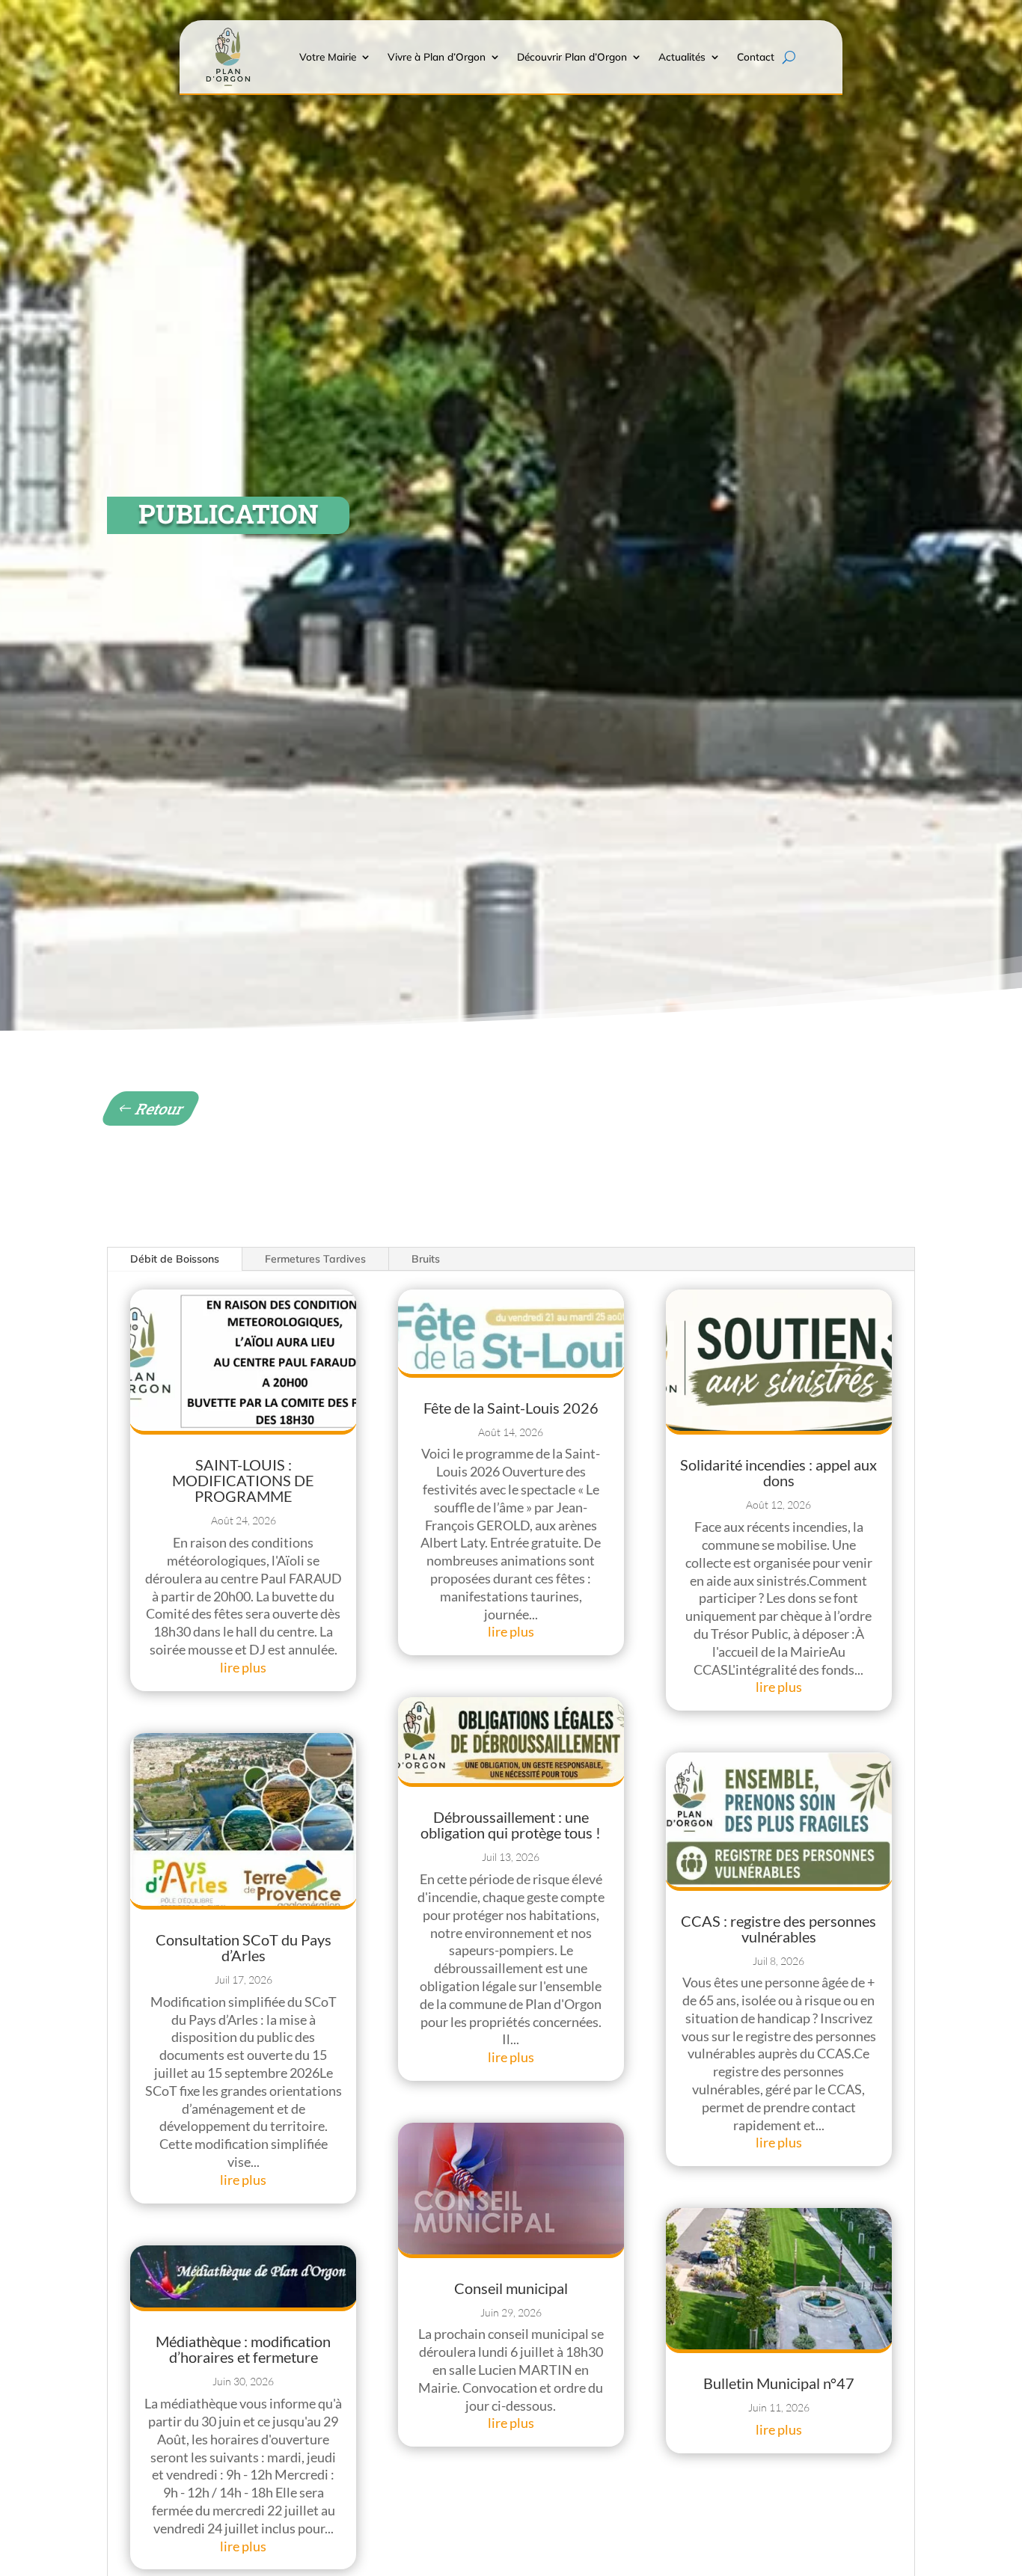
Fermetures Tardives (315, 1259)
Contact (756, 56)
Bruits (426, 1259)
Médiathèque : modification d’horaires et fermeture (243, 2349)
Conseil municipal (511, 2288)
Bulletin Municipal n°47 (779, 2383)
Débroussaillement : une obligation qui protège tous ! (511, 1825)
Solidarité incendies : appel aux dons (778, 1472)
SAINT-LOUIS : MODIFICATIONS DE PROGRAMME (243, 1480)
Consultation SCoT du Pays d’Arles (244, 1947)
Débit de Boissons (175, 1259)
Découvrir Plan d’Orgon (572, 56)
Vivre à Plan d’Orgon (437, 56)
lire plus (243, 1667)
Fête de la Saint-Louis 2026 (511, 1408)
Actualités (682, 56)
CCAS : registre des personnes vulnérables (778, 1929)
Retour (161, 1108)
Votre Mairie (328, 56)
